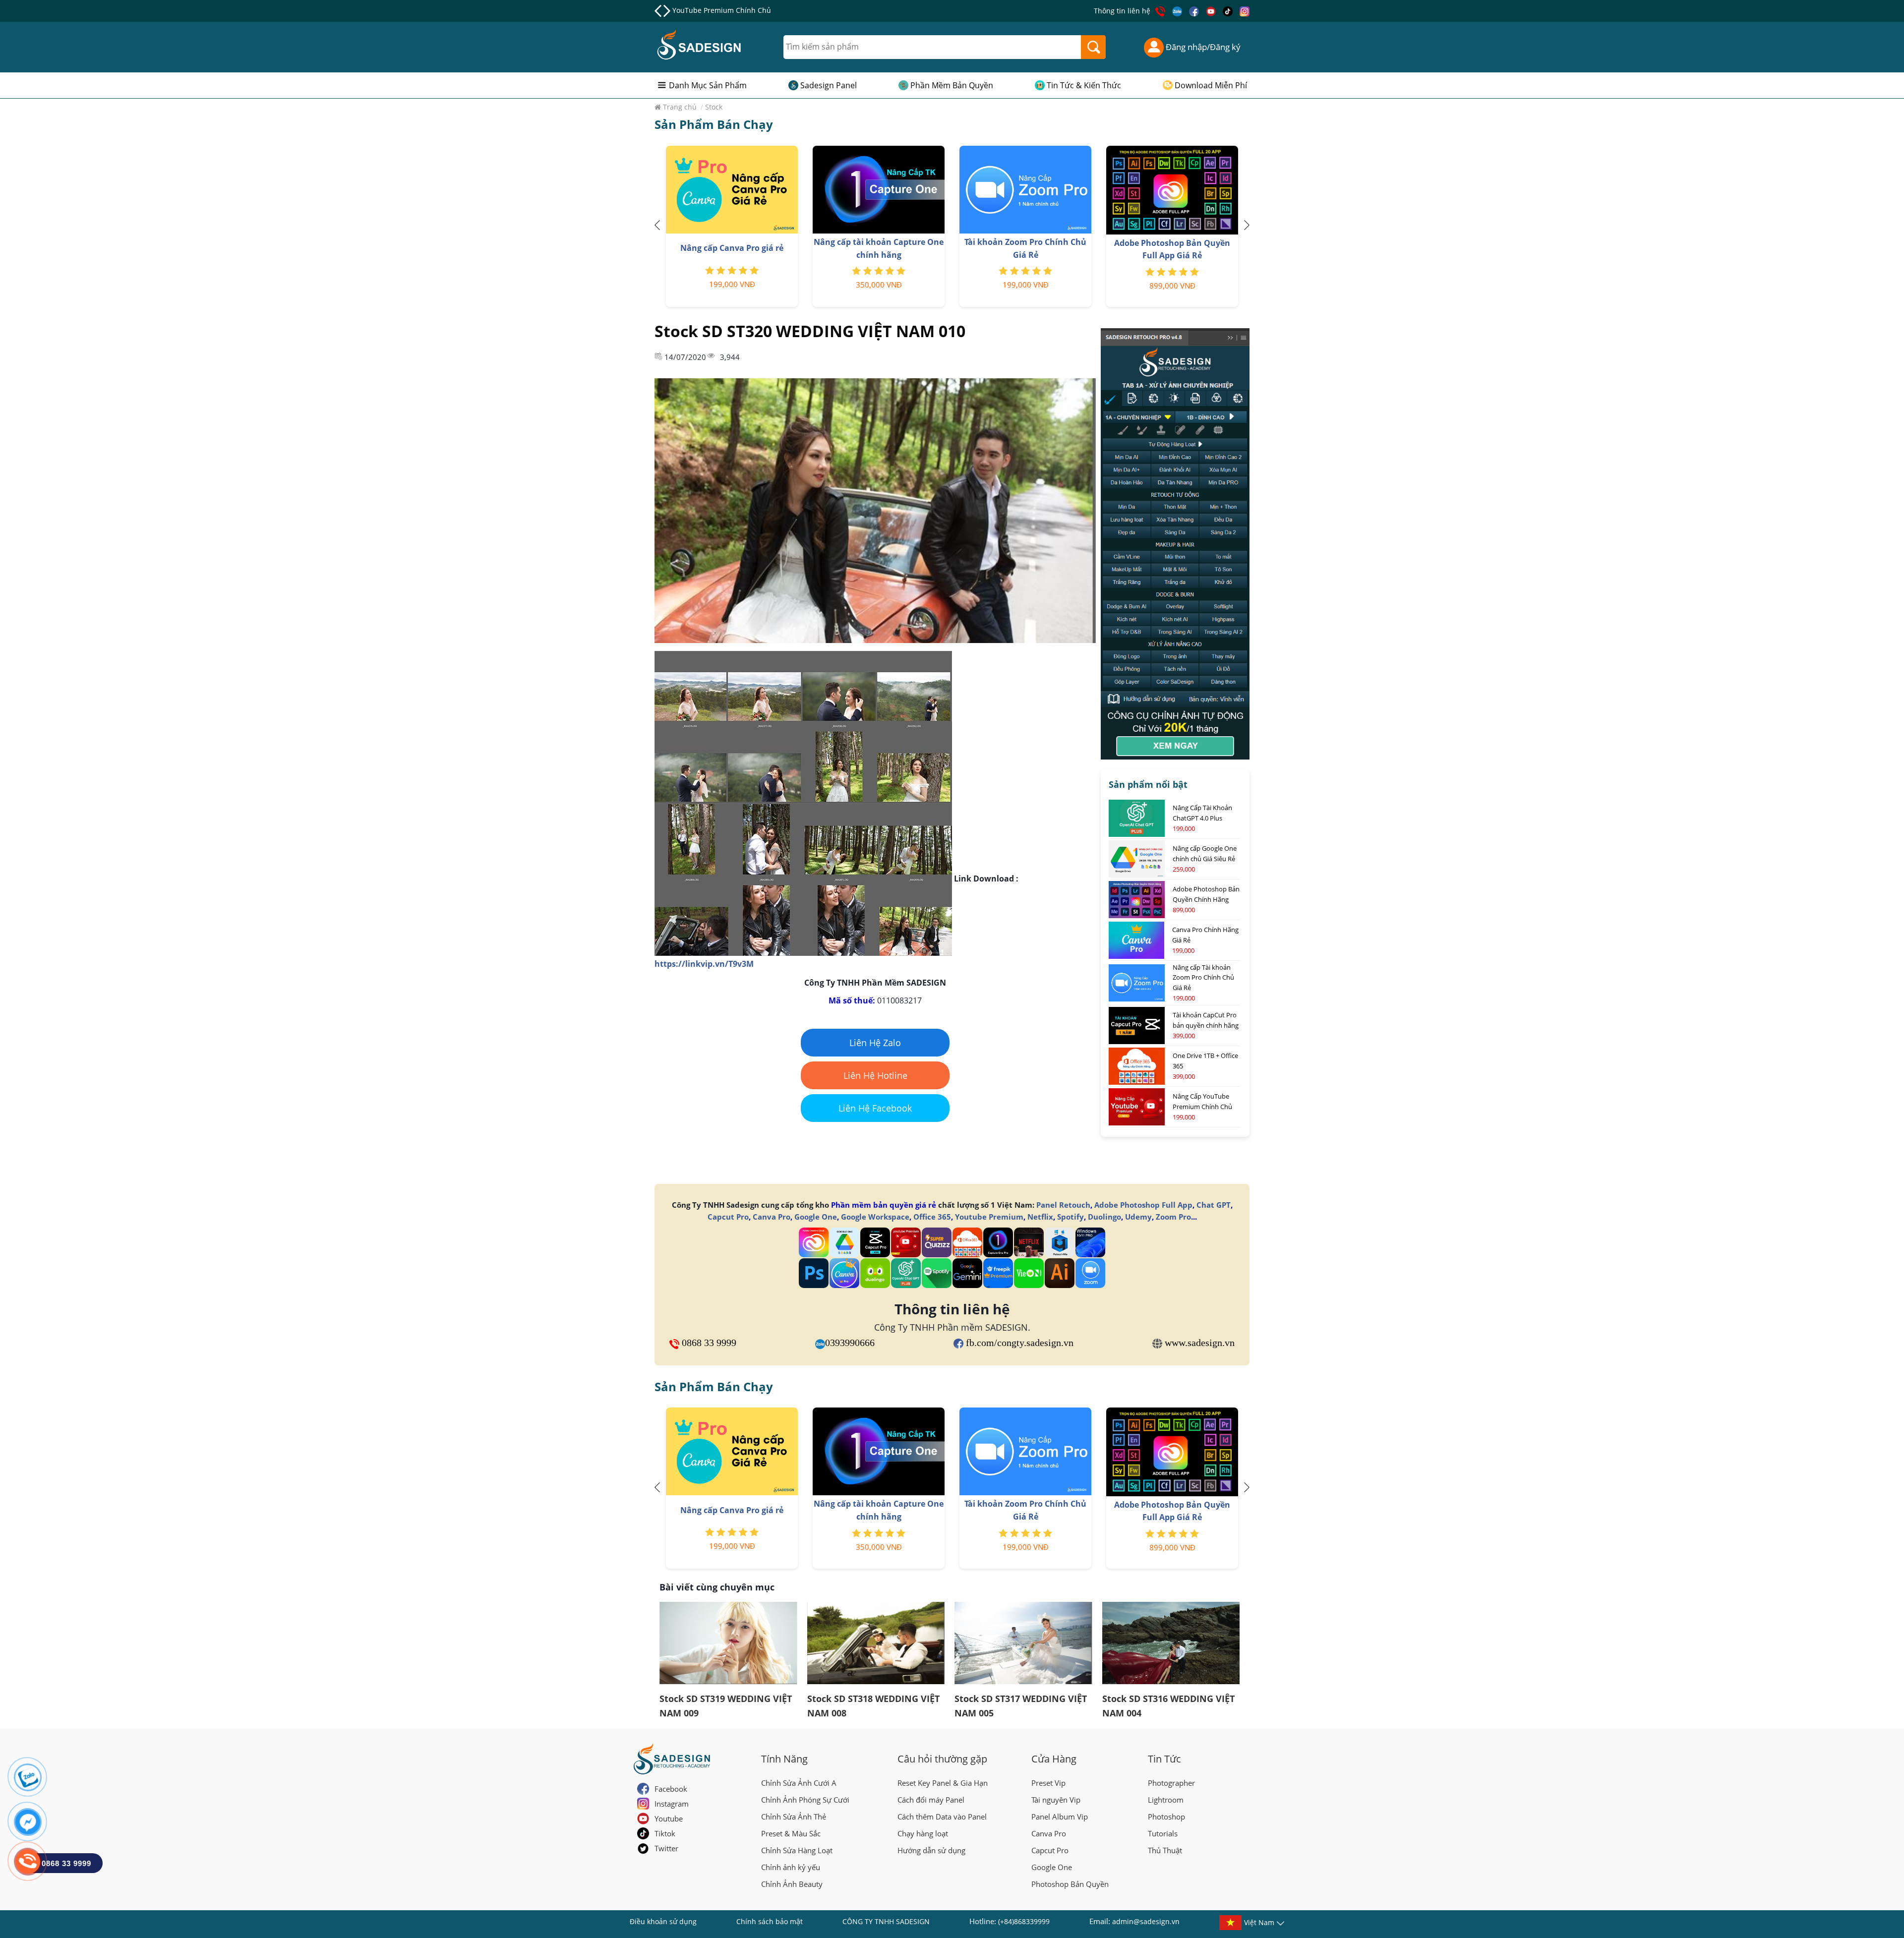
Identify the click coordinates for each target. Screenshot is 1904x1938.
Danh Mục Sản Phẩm (708, 85)
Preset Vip (1048, 1783)
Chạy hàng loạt (923, 1833)
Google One (816, 1217)
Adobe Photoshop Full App (1143, 1205)
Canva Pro (772, 1217)
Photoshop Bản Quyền (1070, 1884)
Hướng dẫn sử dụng (931, 1850)
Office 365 (932, 1217)
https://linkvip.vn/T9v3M (704, 964)
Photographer (1171, 1783)
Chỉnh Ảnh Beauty (792, 1884)
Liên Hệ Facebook (875, 1108)
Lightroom (1166, 1800)
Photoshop (1166, 1817)
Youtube (669, 1819)
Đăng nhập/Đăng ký (1202, 47)
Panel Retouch (1063, 1205)
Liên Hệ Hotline (875, 1075)
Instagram (672, 1804)
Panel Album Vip (1060, 1817)
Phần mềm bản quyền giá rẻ (884, 1205)
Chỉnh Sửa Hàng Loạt (797, 1850)
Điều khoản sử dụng (663, 1921)
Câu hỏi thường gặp (942, 1759)
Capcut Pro (728, 1217)
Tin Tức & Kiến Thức (1084, 85)
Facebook (671, 1789)
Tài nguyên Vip (1056, 1800)
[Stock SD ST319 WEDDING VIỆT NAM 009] (728, 1643)
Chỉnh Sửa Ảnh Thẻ (794, 1817)
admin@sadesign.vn (1146, 1921)
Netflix (1040, 1217)
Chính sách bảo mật (770, 1921)
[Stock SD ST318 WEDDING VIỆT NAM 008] (876, 1643)
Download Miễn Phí (1211, 85)
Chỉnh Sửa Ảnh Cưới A (799, 1783)
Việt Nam (1259, 1922)
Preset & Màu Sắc (791, 1833)
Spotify (1071, 1217)
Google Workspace (875, 1217)
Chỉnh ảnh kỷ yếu (791, 1867)
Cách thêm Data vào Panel (942, 1817)
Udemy (1138, 1217)
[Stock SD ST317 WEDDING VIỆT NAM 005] (1023, 1643)
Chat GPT (1214, 1205)
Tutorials (1163, 1833)
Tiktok (665, 1833)
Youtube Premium (989, 1217)
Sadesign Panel (829, 85)
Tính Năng (784, 1759)
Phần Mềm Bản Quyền (952, 85)
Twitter (666, 1848)
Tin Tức (1164, 1759)
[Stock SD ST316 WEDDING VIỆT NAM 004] (1171, 1643)
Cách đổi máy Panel (931, 1800)
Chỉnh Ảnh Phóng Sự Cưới (805, 1800)
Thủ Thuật (1165, 1850)
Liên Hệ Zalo (875, 1043)
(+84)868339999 (1024, 1921)
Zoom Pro (1173, 1217)
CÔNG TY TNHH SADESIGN (886, 1921)
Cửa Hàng (1054, 1759)
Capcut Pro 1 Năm (702, 10)
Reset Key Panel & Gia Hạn (943, 1783)
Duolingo (1104, 1217)
